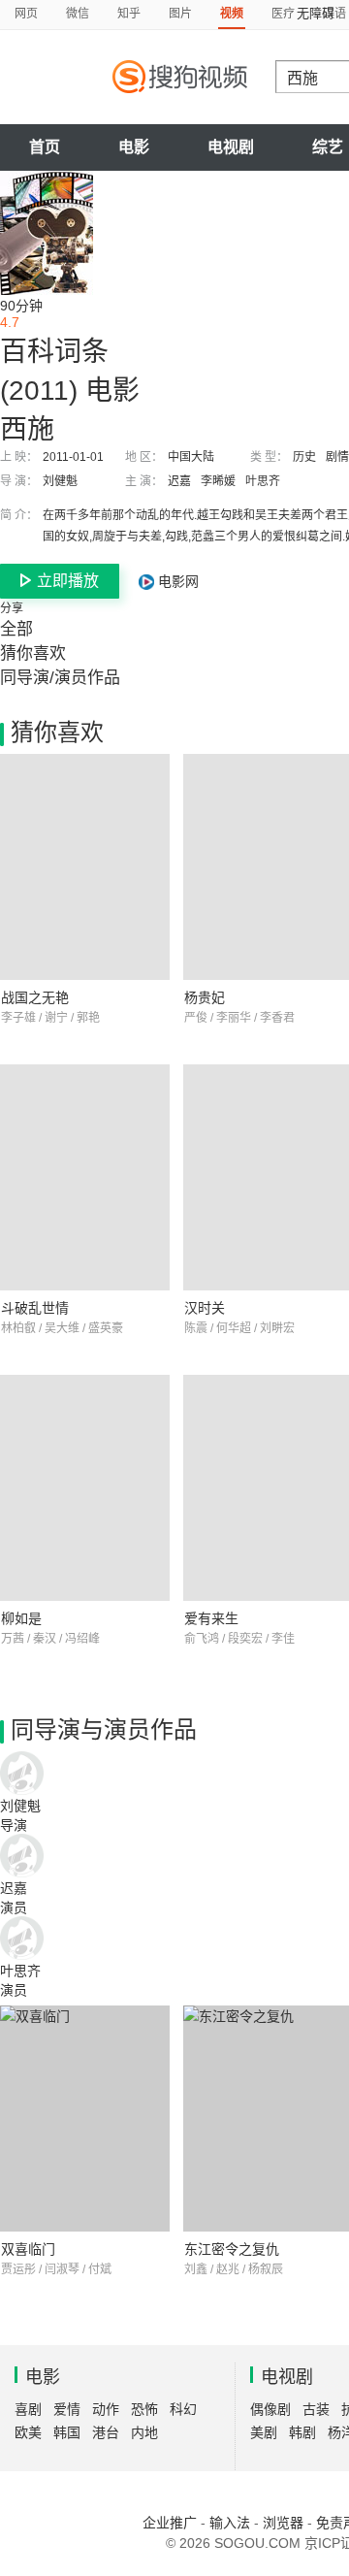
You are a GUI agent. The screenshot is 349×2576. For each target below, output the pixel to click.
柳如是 (21, 1618)
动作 (106, 2409)
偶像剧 (270, 2409)
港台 (106, 2432)
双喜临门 (28, 2249)
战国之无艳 (35, 997)
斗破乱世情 (35, 1308)
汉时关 (205, 1308)
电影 (134, 147)
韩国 (67, 2432)
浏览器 (283, 2523)
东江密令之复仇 (232, 2249)
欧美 (28, 2432)
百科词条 (54, 352)
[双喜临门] (85, 2119)
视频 (232, 14)
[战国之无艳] (85, 867)
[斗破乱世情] (85, 1177)
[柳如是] (85, 1488)
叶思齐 (263, 481)
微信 (78, 14)
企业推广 (170, 2523)
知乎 (129, 14)
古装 (316, 2409)
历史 (304, 457)
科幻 (183, 2409)
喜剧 (28, 2409)
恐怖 (144, 2409)
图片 (180, 14)
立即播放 (68, 581)
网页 (26, 14)
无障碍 (316, 13)
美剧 (264, 2432)
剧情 (337, 457)
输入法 (230, 2523)
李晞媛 (218, 481)
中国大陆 (191, 457)
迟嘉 (179, 481)
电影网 (176, 581)
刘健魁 (60, 481)
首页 (45, 147)
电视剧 (231, 147)
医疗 (283, 14)
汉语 (334, 14)
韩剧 (302, 2432)
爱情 (67, 2409)
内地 (144, 2432)
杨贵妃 (205, 997)
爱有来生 (211, 1618)
